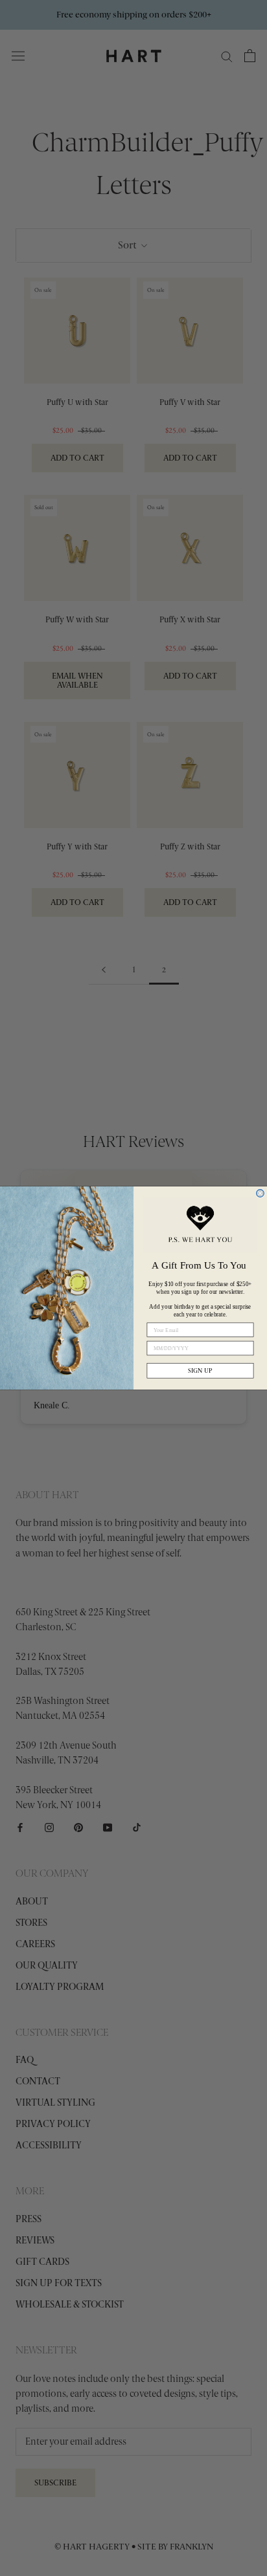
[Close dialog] (261, 1194)
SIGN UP (200, 1370)
